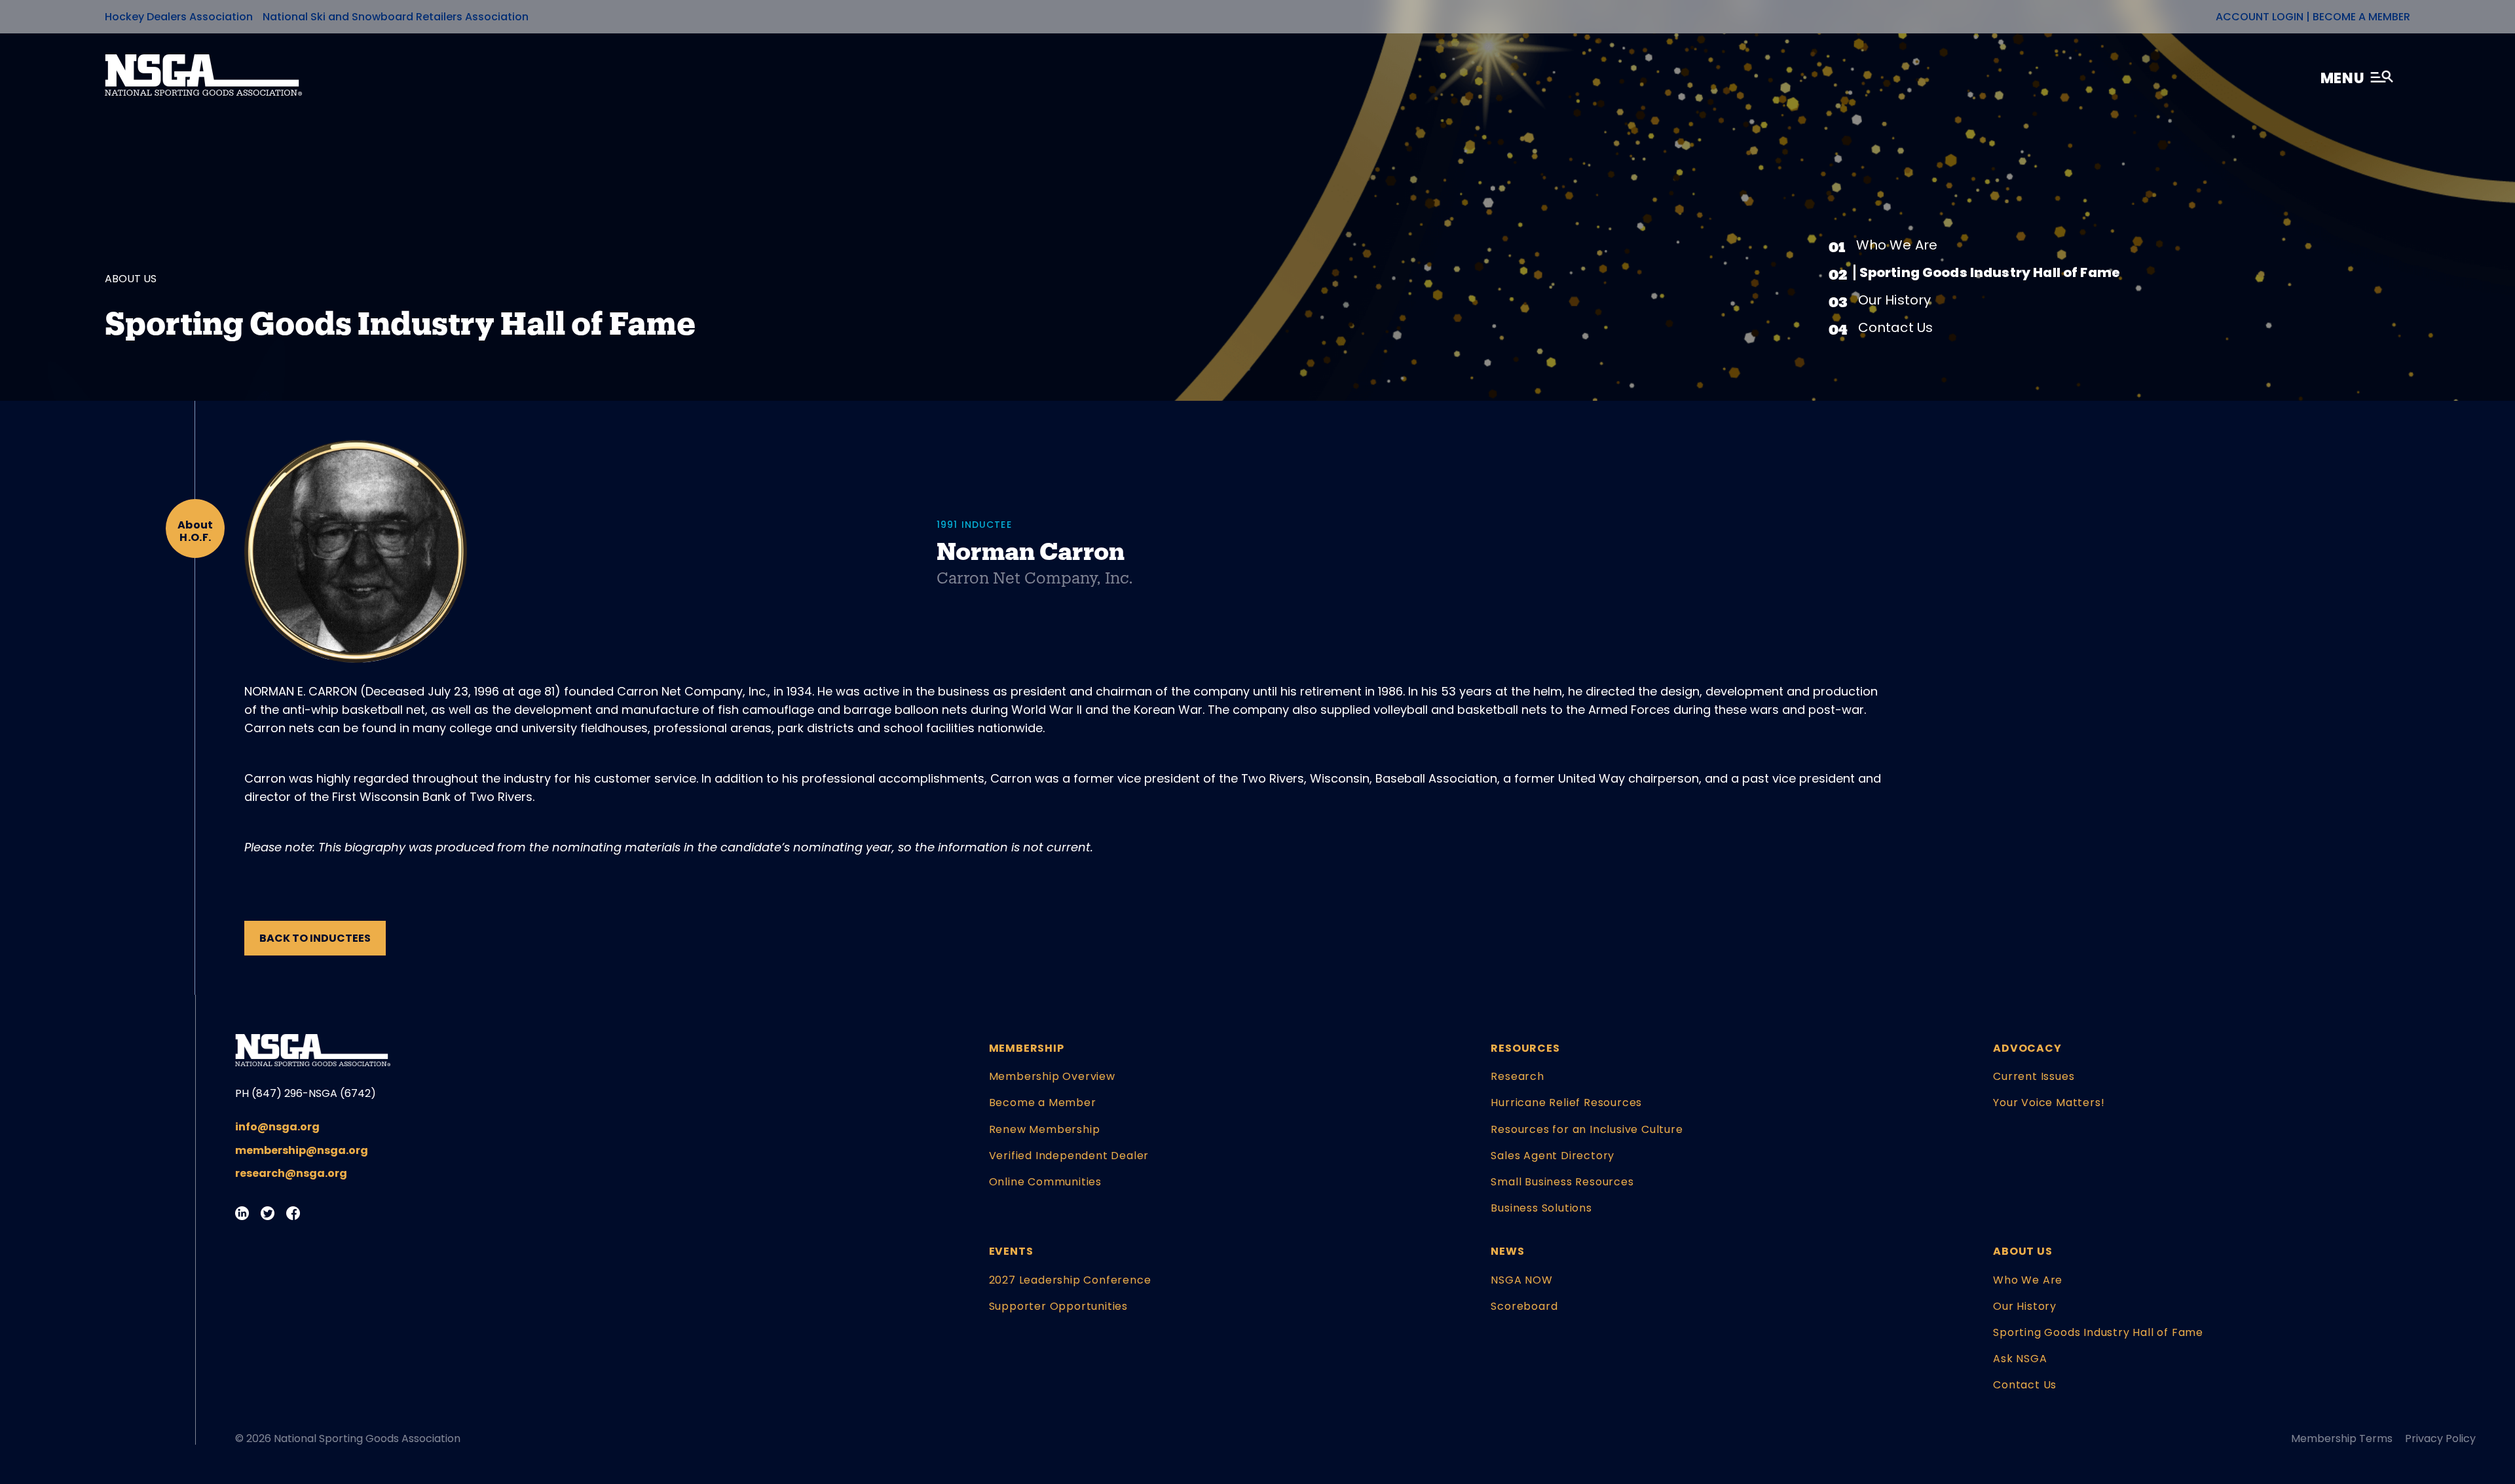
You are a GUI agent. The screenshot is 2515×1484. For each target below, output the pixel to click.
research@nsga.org (291, 1173)
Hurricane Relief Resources (1566, 1103)
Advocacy (2027, 1048)
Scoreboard (1524, 1306)
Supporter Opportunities (1058, 1306)
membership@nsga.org (302, 1150)
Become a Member (2361, 17)
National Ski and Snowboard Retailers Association (396, 17)
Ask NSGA (2020, 1359)
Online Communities (1045, 1182)
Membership (1027, 1048)
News (1507, 1251)
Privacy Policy (2440, 1438)
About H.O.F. (196, 531)
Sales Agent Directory (1553, 1156)
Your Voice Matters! (2049, 1103)
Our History (1895, 300)
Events (1011, 1251)
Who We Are (1897, 245)
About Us (2022, 1251)
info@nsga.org (277, 1127)
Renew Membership (1045, 1129)
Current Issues (2034, 1076)
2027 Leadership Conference (1070, 1280)
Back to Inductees (315, 938)
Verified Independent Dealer (1069, 1156)
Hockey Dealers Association (179, 17)
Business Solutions (1541, 1208)
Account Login (2260, 17)
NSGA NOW (1521, 1280)
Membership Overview (1052, 1076)
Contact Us (1896, 327)
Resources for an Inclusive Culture (1587, 1129)
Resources (1525, 1048)
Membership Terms (2342, 1438)
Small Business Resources (1562, 1182)
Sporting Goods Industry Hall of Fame (1990, 272)
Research (1517, 1076)
